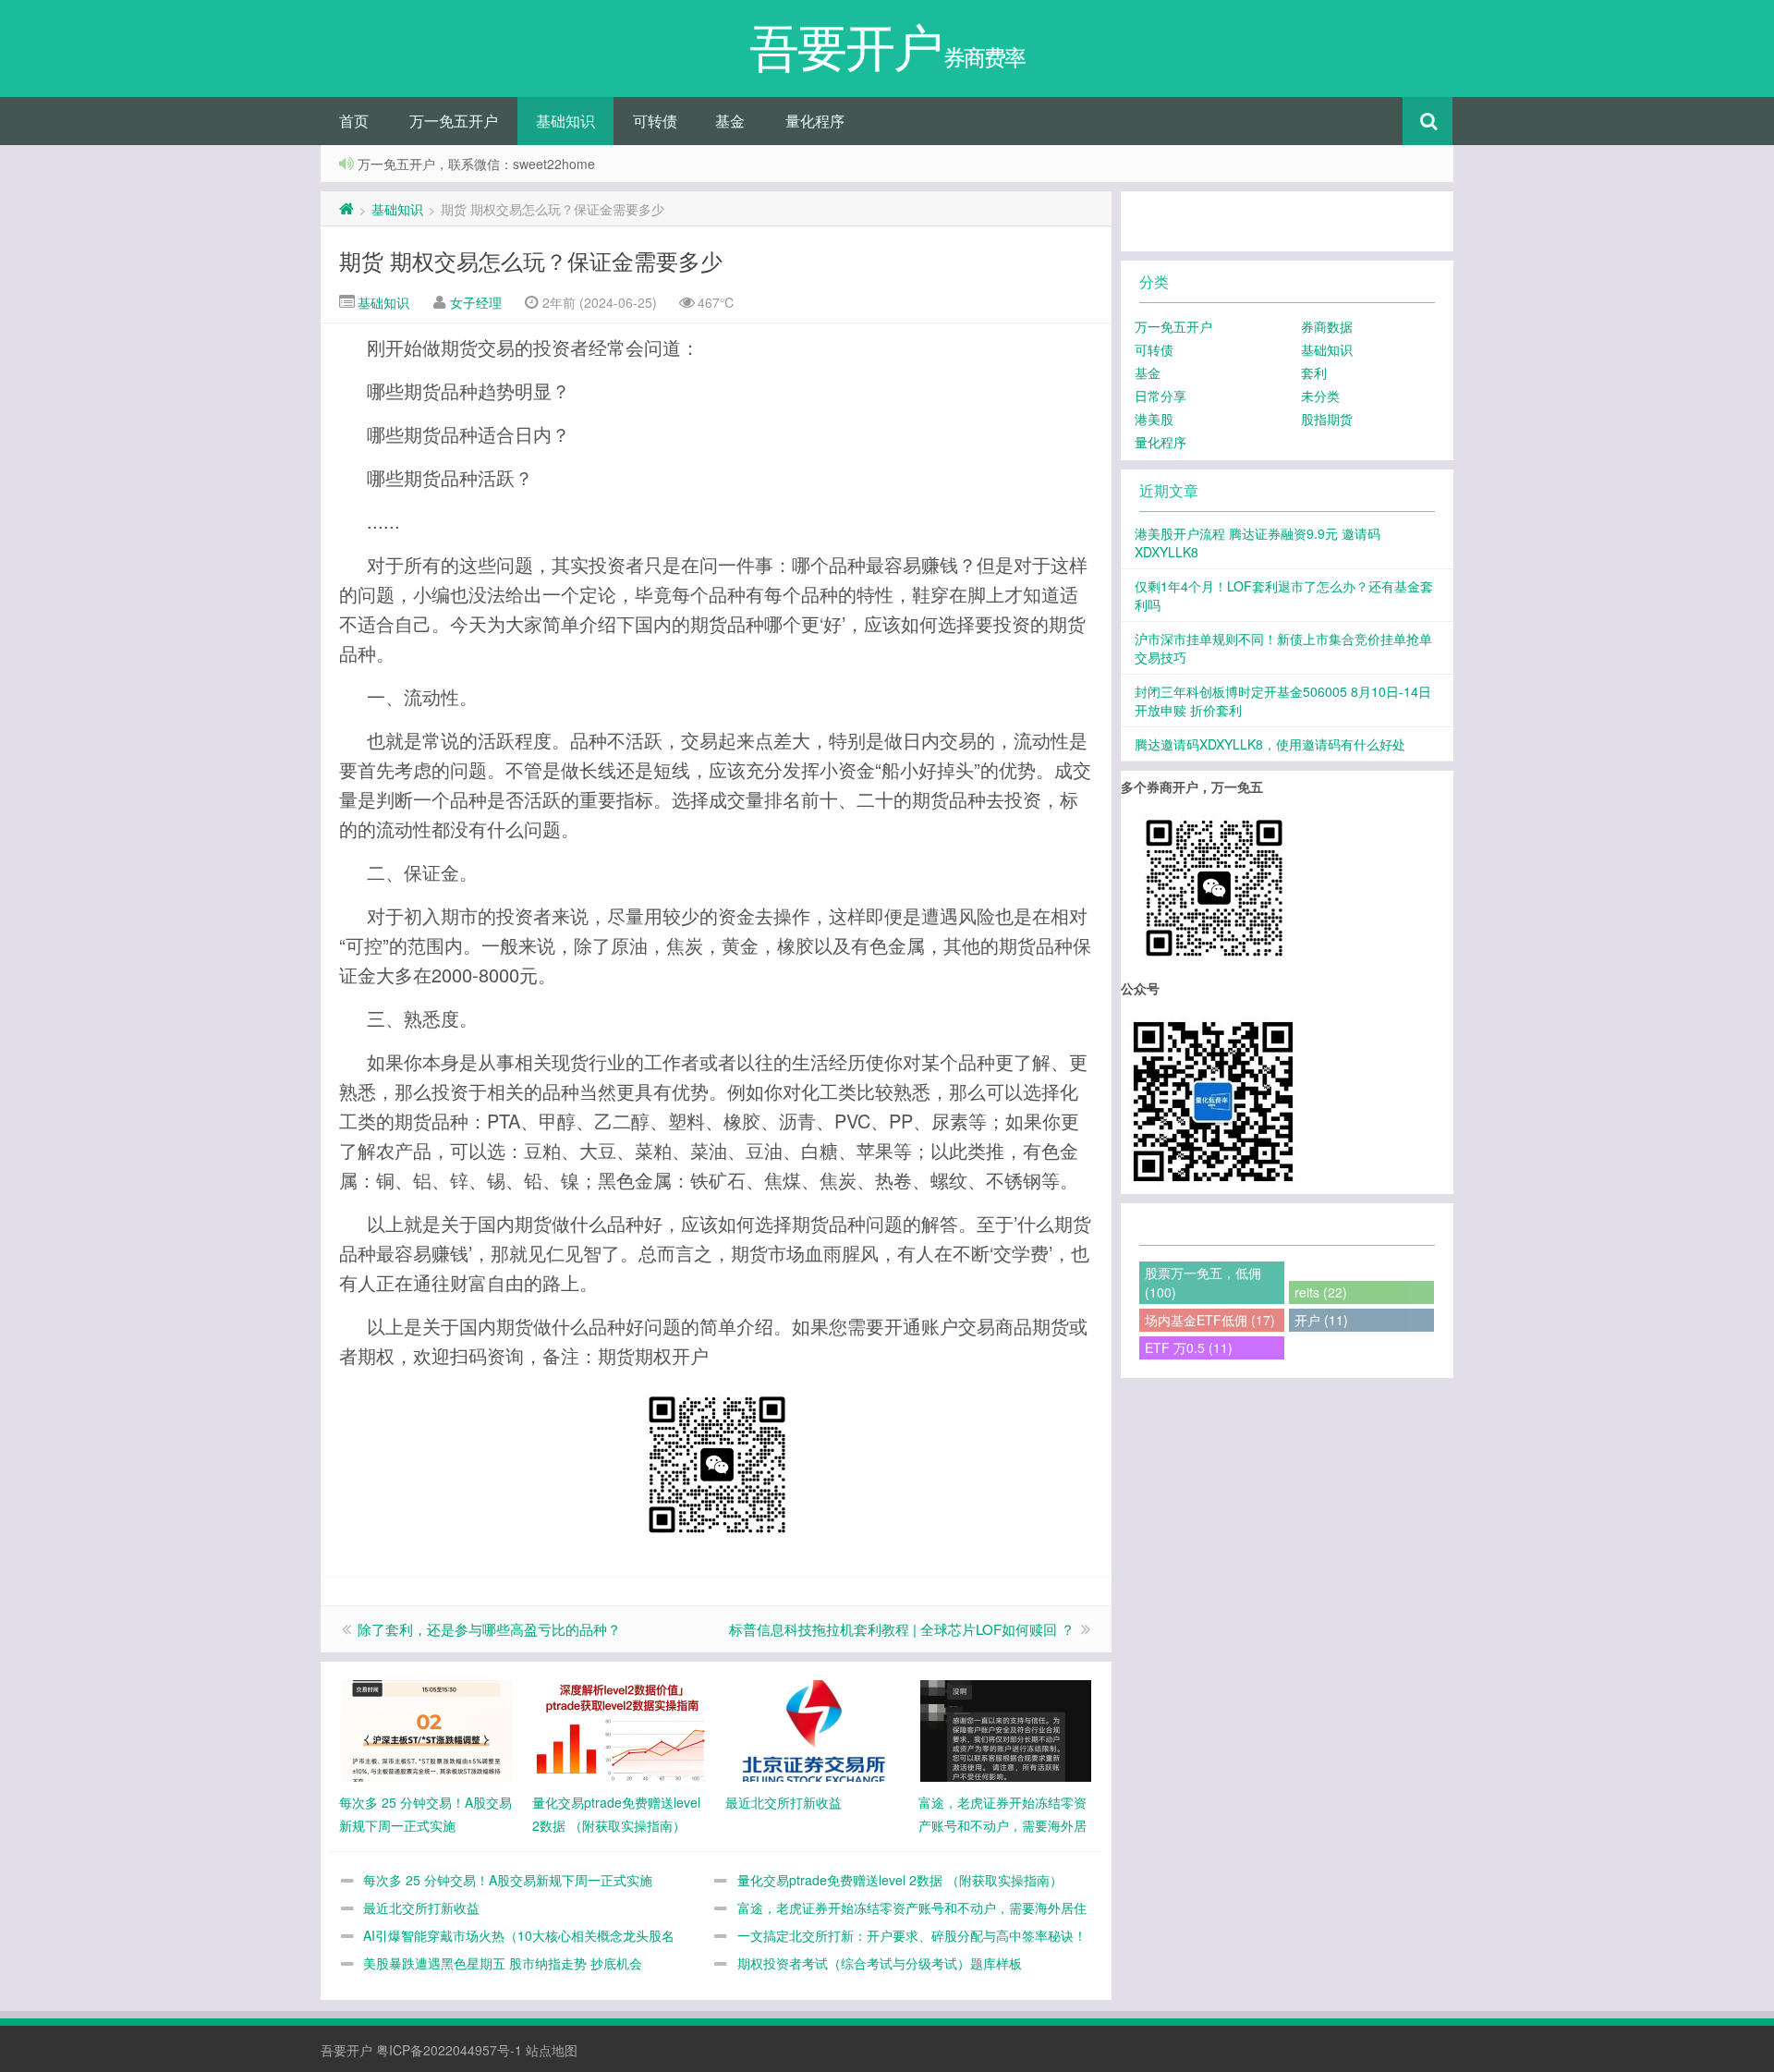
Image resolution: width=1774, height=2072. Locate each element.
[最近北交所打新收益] (813, 1729)
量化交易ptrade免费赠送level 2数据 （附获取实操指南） (900, 1880)
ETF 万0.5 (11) (1189, 1347)
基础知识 (565, 121)
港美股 (1154, 419)
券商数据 (1327, 326)
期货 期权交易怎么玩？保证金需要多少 (531, 260)
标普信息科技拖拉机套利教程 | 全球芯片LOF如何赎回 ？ (902, 1629)
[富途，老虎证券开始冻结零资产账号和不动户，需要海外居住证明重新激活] (1006, 1729)
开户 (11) (1321, 1320)
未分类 (1320, 396)
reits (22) (1321, 1292)
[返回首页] (346, 209)
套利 (1314, 372)
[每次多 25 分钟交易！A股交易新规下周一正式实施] (426, 1729)
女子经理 (476, 302)
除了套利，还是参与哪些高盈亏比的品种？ (489, 1629)
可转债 (655, 121)
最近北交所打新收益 (421, 1907)
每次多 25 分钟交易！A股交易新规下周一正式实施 (508, 1880)
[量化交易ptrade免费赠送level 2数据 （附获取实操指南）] (620, 1729)
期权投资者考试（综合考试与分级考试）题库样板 (880, 1963)
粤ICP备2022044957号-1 (449, 2050)
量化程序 (815, 121)
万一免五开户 (454, 121)
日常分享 (1160, 396)
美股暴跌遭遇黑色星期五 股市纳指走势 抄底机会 (503, 1963)
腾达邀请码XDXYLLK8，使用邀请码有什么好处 (1270, 744)
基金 (730, 121)
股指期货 (1327, 419)
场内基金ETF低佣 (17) (1210, 1320)
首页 (354, 121)
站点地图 (552, 2050)
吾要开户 (346, 2050)
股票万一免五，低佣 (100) (1203, 1282)
